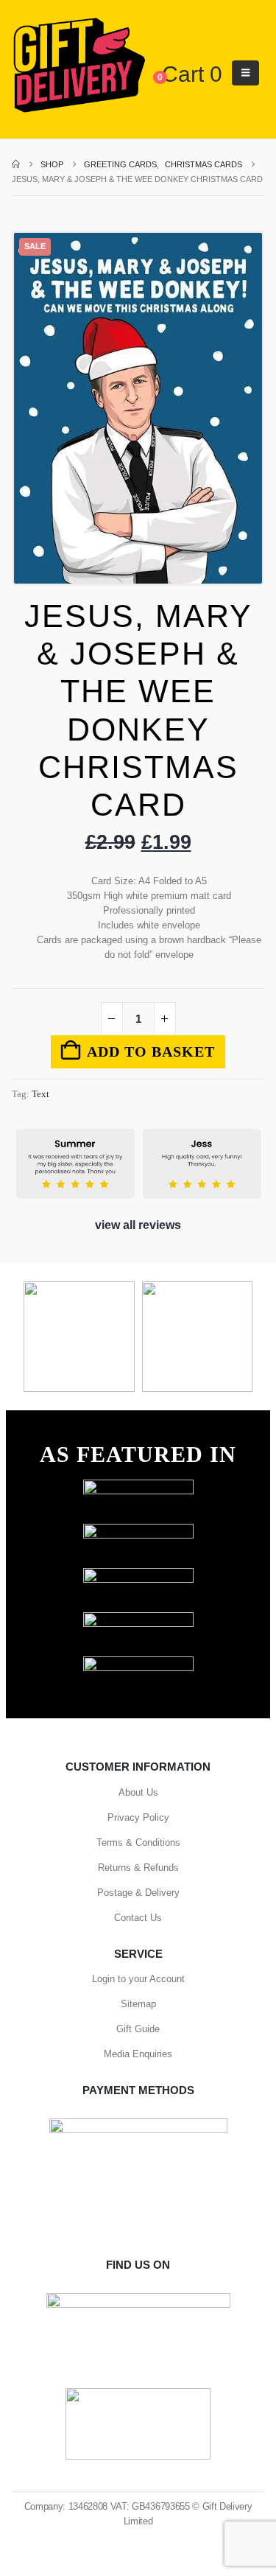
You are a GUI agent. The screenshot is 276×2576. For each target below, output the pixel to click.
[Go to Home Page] (16, 164)
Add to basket (151, 1051)
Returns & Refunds (138, 1868)
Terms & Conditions (138, 1842)
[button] (245, 73)
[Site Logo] (79, 66)
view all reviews (138, 1225)
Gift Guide (138, 2029)
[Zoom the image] (138, 1487)
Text (40, 1094)
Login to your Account (138, 1979)
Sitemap (138, 2004)
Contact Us (138, 1918)
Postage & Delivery (138, 1893)
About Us (138, 1792)
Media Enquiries (138, 2054)
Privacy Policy (138, 1817)
